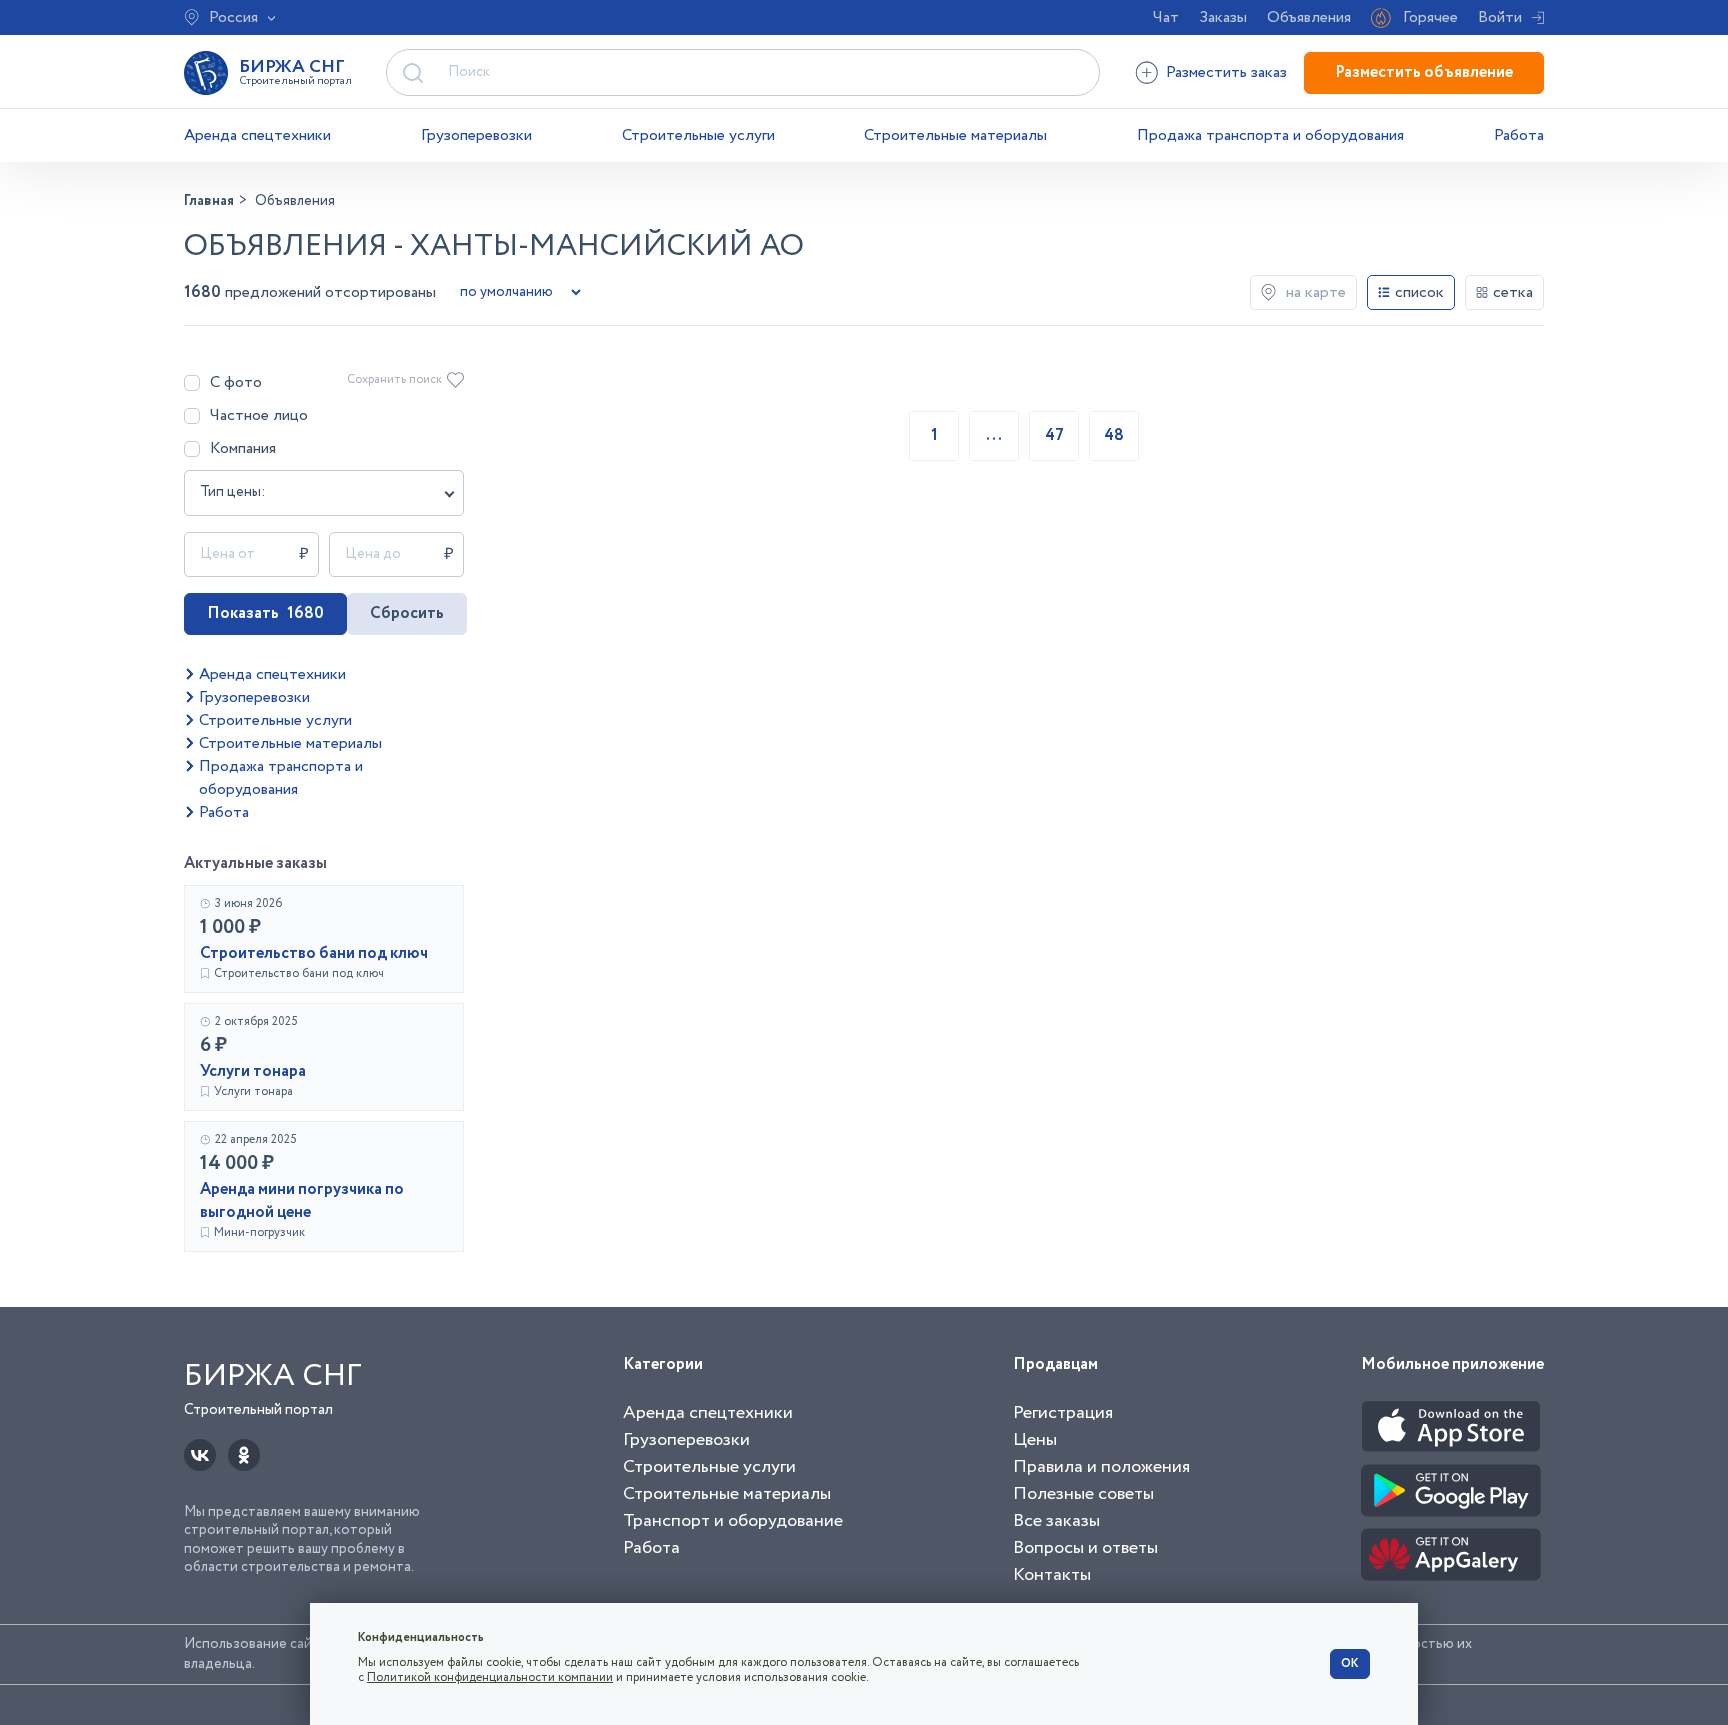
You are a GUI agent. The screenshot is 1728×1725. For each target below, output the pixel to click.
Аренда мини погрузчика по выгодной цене (302, 1201)
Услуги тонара (253, 1071)
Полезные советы (1083, 1494)
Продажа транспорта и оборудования (1270, 135)
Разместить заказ (1226, 72)
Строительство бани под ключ (314, 953)
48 (1114, 435)
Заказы (1223, 17)
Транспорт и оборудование (733, 1521)
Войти (1500, 17)
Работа (1519, 135)
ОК (1350, 1663)
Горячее (1430, 17)
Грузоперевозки (476, 135)
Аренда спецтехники (257, 135)
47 (1054, 435)
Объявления (1309, 17)
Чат (1166, 17)
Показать (265, 613)
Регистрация (1063, 1413)
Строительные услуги (698, 135)
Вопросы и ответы (1085, 1548)
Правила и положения (1101, 1467)
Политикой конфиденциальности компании (490, 1677)
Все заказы (1056, 1521)
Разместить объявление (1424, 72)
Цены (1035, 1440)
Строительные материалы (955, 135)
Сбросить (407, 613)
